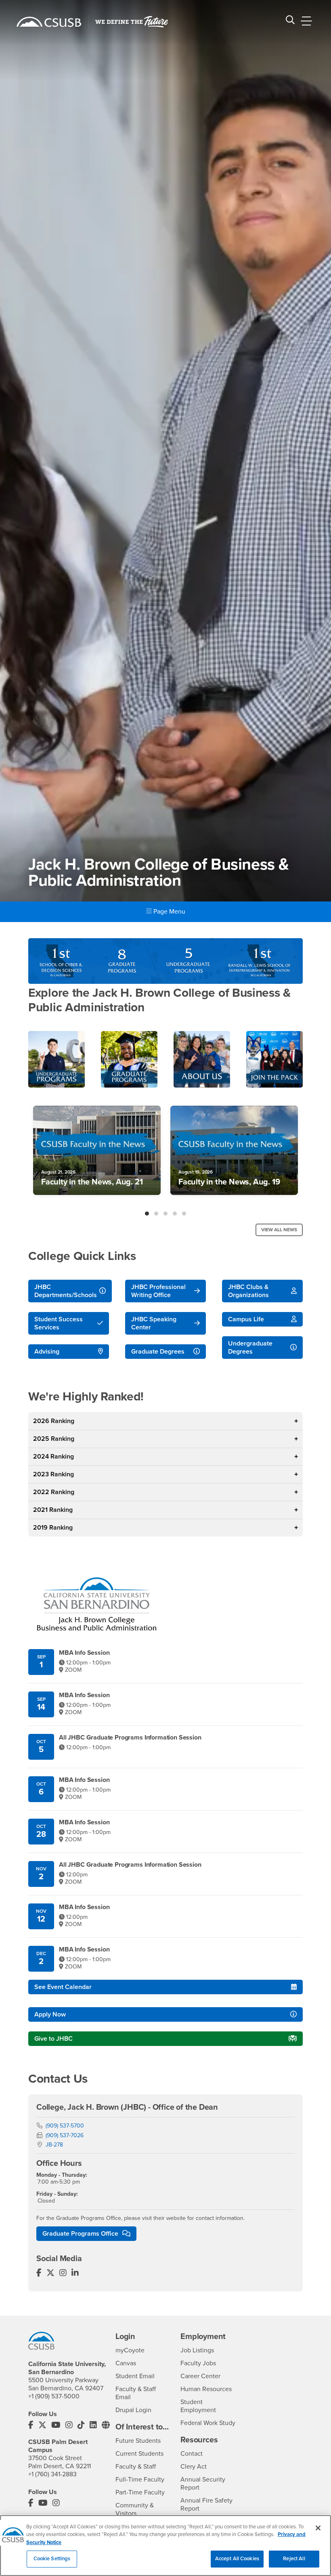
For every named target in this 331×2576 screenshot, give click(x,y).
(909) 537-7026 (65, 2135)
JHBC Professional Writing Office (158, 1291)
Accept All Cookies (237, 2559)
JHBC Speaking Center (154, 1323)
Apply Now (50, 2014)
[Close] (318, 2528)
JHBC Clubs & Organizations (248, 1291)
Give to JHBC (53, 2039)
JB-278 (54, 2145)
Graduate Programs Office (81, 2234)
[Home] (49, 22)
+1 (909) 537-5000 (54, 2396)
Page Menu (169, 912)
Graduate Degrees (158, 1352)
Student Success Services (59, 1323)
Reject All (294, 2559)
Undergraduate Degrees (250, 1348)
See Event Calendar (63, 1987)
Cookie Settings (52, 2559)
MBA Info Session (84, 1653)
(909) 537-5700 (65, 2126)
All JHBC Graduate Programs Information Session (130, 1738)
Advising (47, 1352)
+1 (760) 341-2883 (52, 2474)
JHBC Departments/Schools (66, 1291)
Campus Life (246, 1319)
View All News (279, 1230)
